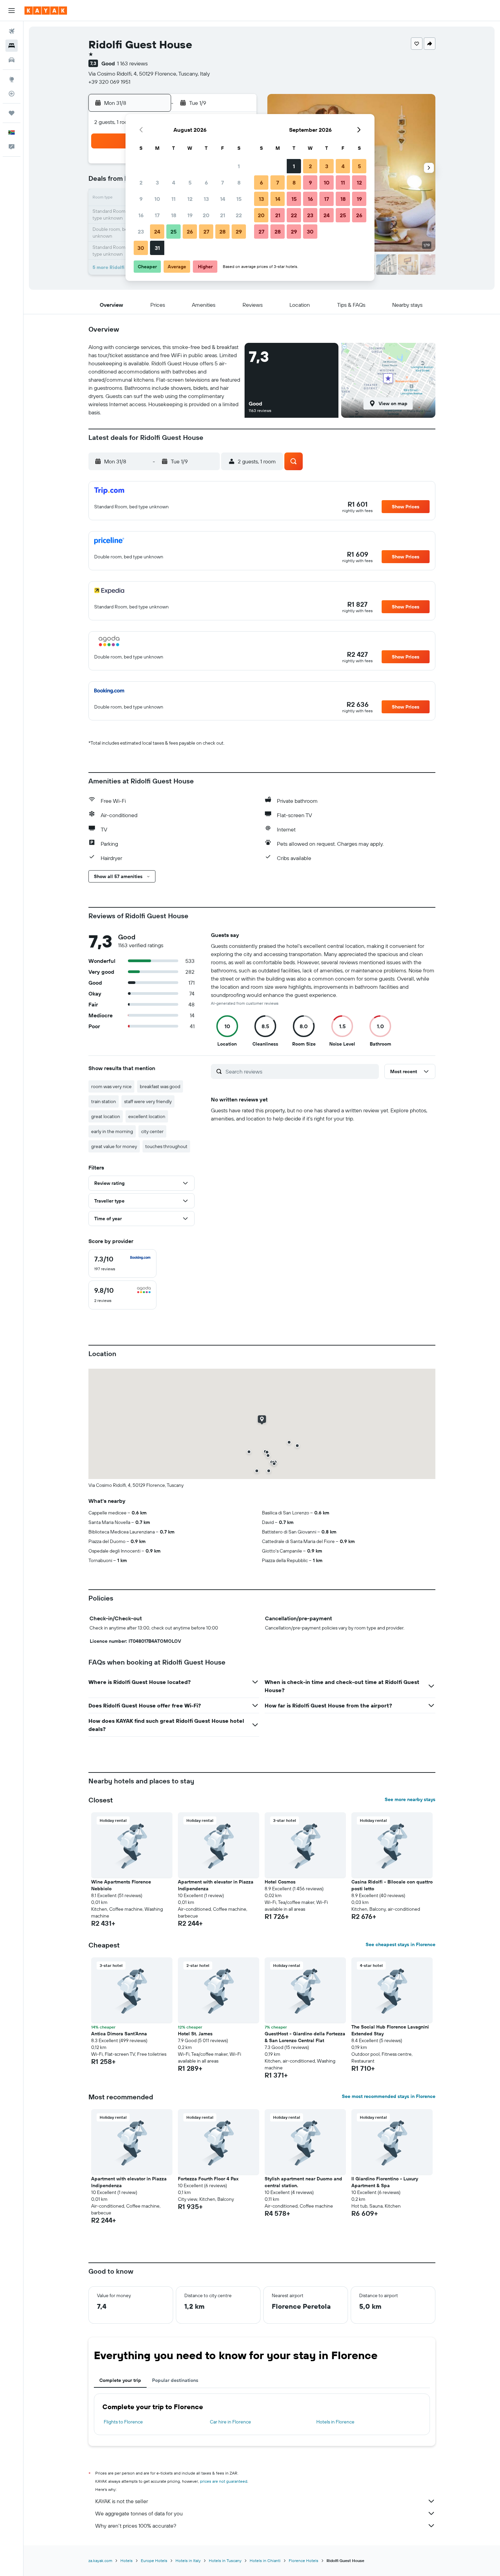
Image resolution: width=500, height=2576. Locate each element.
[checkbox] (122, 1263)
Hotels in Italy (188, 2561)
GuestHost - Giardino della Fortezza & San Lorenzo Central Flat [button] (305, 2037)
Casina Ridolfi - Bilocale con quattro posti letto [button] (392, 1885)
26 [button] (190, 232)
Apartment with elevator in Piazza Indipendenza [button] (216, 1885)
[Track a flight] (12, 94)
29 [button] (239, 232)
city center (152, 1131)
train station (104, 1101)
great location (106, 1116)
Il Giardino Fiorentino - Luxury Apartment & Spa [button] (385, 2182)
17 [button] (157, 215)
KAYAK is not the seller (122, 2501)
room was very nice (111, 1086)
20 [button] (206, 215)
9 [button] (141, 199)
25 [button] (173, 232)
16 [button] (141, 215)
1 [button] (239, 166)
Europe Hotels (154, 2561)
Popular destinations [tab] (175, 2380)
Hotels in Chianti (265, 2561)
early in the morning (112, 1131)
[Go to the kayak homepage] (46, 11)
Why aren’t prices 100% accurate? (136, 2526)
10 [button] (157, 199)
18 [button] (174, 215)
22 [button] (239, 215)
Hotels (127, 2561)
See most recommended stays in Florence (389, 2096)
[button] (12, 11)
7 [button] (222, 182)
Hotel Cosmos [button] (280, 1882)
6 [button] (206, 182)
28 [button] (222, 232)
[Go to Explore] (12, 79)
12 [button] (190, 199)
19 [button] (190, 215)
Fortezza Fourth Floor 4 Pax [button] (208, 2179)
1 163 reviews (132, 63)
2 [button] (141, 182)
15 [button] (239, 199)
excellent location (147, 1116)
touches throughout (166, 1146)
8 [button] (239, 182)
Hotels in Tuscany (225, 2561)
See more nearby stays (410, 1799)
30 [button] (141, 248)
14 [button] (223, 199)
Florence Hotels (304, 2561)
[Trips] (12, 113)
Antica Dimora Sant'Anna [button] (119, 2034)
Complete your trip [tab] (120, 2380)
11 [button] (173, 199)
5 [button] (190, 182)
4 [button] (174, 182)
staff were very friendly (148, 1101)
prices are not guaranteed (224, 2481)
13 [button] (206, 199)
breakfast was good (160, 1086)
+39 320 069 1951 (109, 82)
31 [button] (157, 248)
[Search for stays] (12, 46)
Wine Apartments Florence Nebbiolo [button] (121, 1885)
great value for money (114, 1146)
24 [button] (157, 232)
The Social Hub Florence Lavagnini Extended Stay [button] (390, 2030)
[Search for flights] (12, 31)
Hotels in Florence (335, 2422)
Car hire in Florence (230, 2422)
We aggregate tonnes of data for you (139, 2513)
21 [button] (223, 215)
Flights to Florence (123, 2422)
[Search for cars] (12, 60)
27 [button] (206, 232)
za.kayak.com (100, 2561)
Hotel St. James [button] (195, 2034)
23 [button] (141, 232)
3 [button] (157, 182)
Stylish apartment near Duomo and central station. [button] (303, 2182)
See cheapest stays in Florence (401, 1944)
